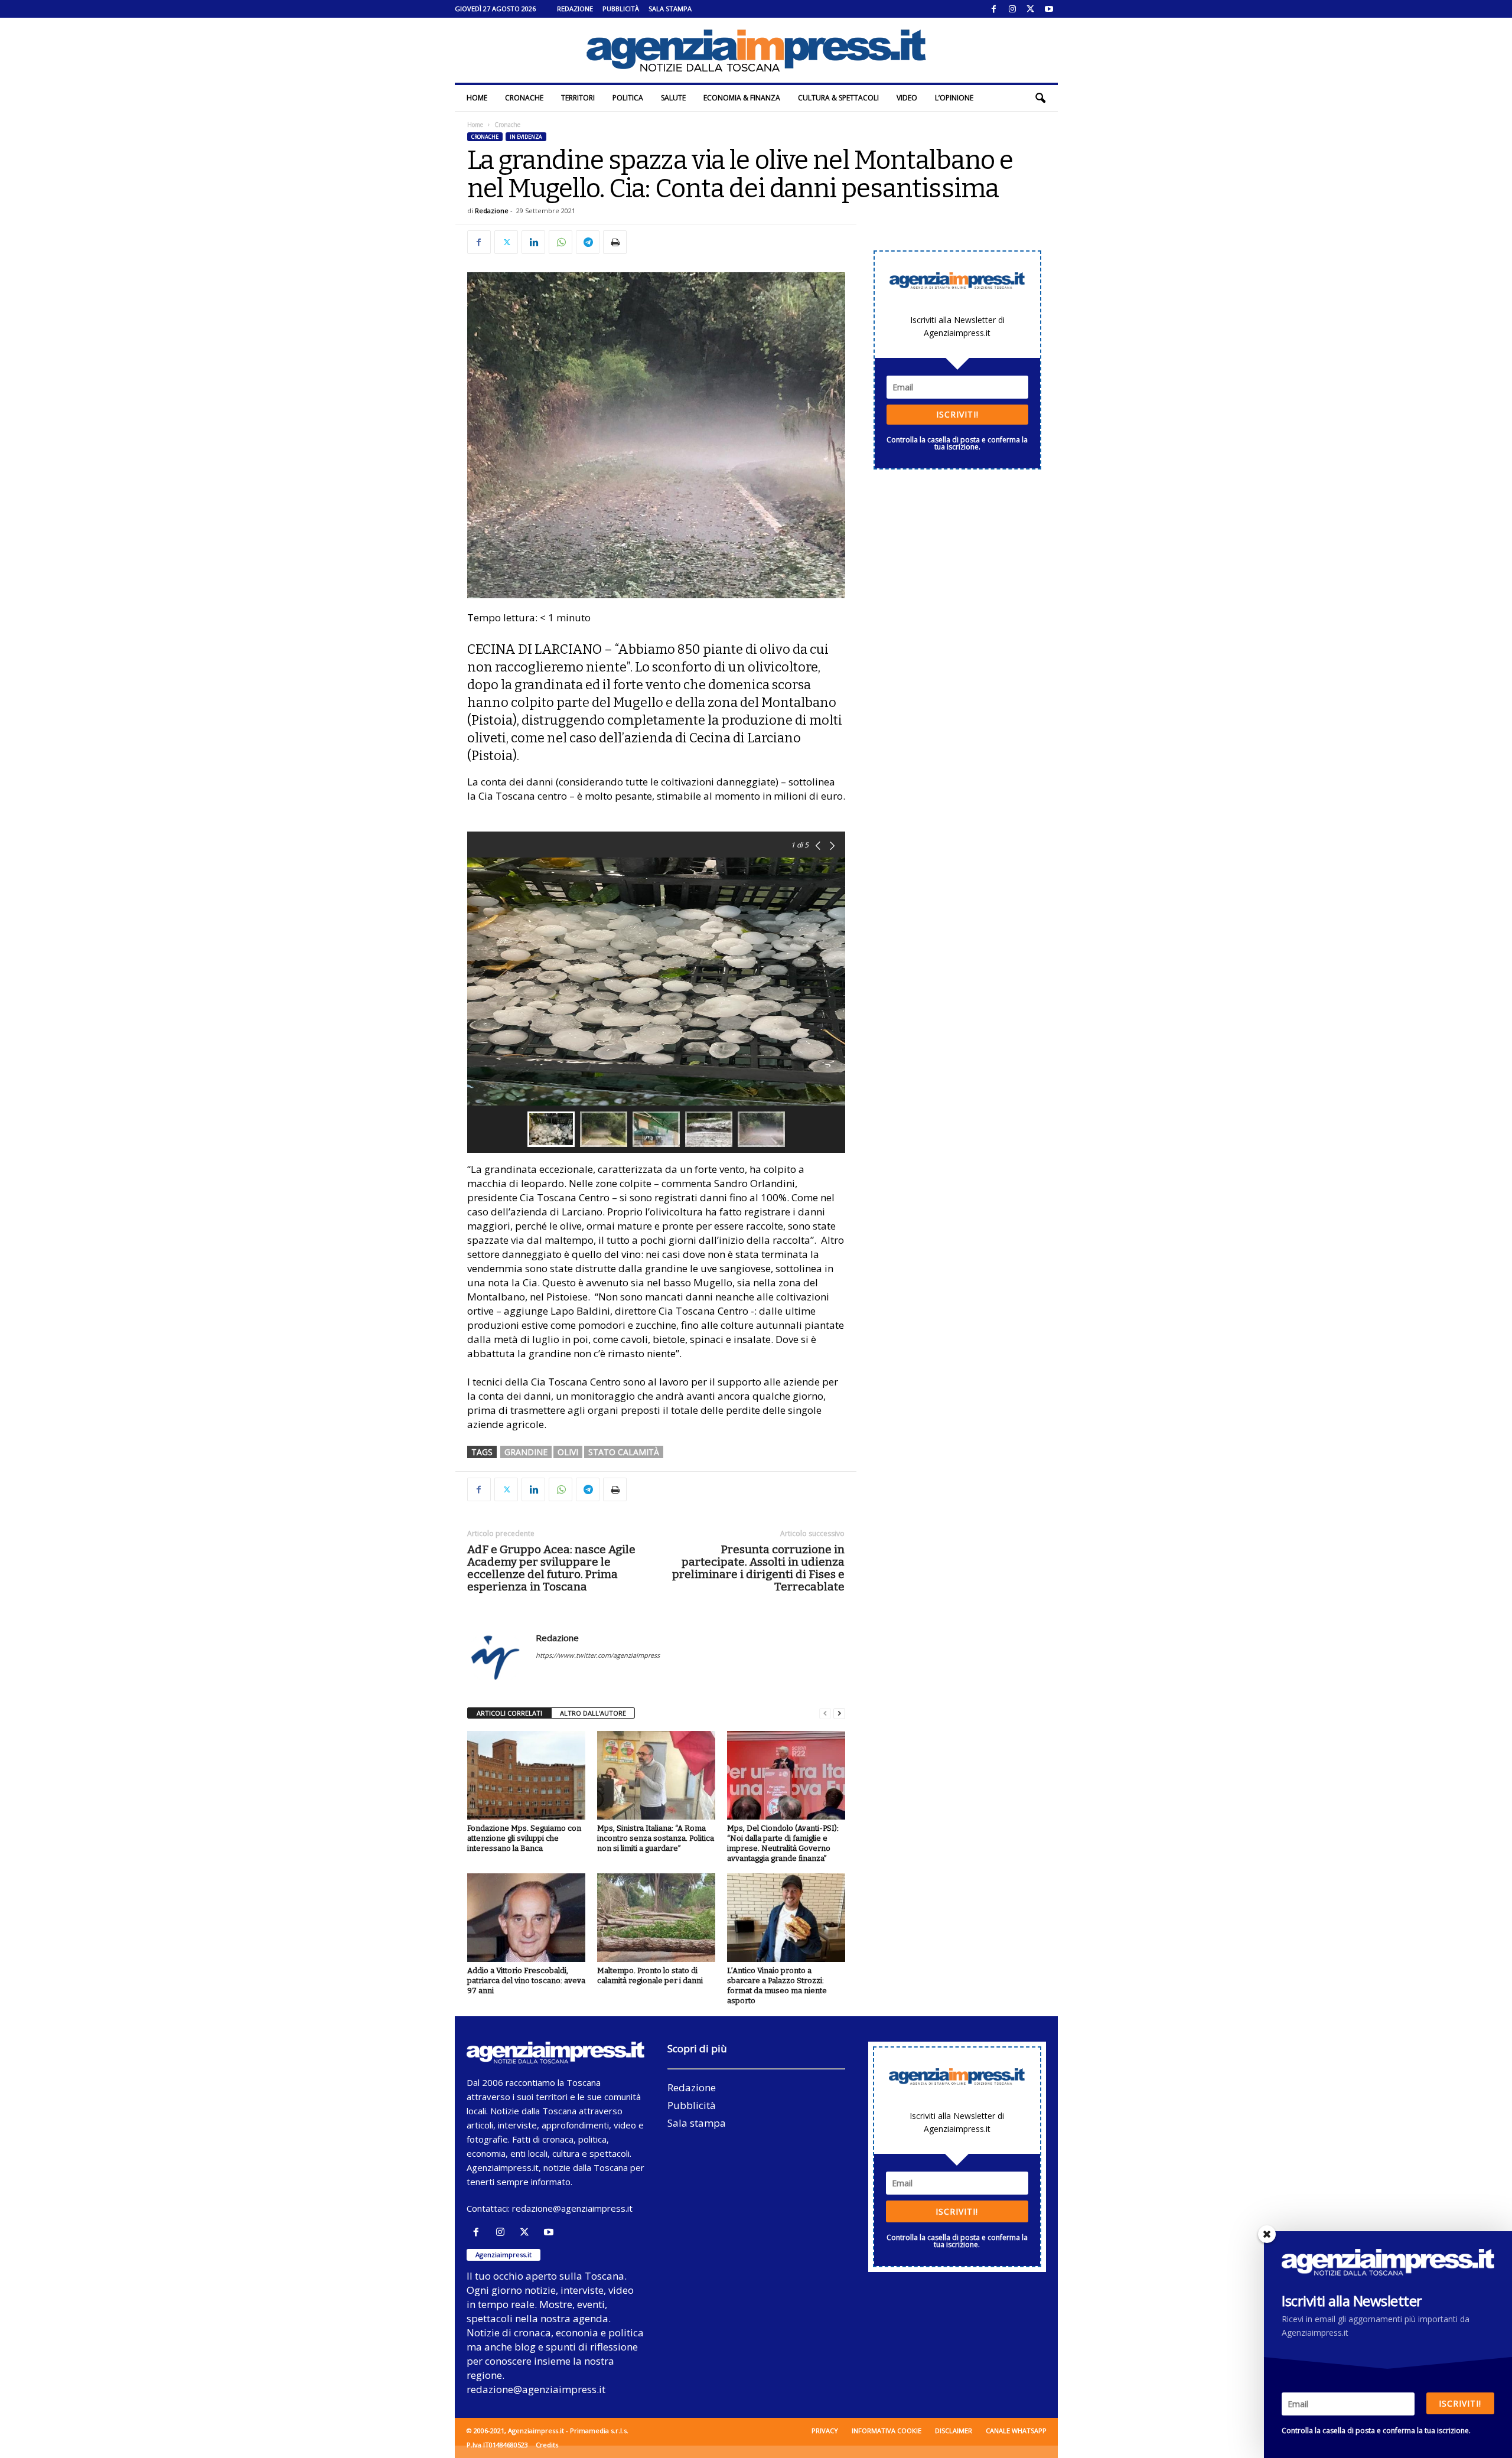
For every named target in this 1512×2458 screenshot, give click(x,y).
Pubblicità (621, 9)
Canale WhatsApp (1016, 2431)
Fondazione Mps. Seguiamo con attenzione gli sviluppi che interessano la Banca (524, 1838)
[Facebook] (994, 9)
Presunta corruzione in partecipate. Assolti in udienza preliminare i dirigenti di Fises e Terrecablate (758, 1568)
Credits (547, 2445)
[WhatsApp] (561, 242)
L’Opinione (954, 98)
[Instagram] (1012, 9)
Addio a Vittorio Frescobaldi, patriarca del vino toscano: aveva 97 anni (526, 1981)
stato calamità (624, 1452)
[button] (1040, 98)
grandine (526, 1452)
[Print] (615, 242)
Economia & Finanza (742, 98)
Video (907, 98)
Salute (673, 98)
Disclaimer (954, 2431)
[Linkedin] (533, 242)
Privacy (825, 2431)
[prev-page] (825, 1714)
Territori (578, 98)
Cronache (524, 98)
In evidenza (526, 137)
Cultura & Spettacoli (838, 98)
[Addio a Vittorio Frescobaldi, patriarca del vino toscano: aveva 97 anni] (526, 1918)
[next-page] (839, 1714)
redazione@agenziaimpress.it (572, 2208)
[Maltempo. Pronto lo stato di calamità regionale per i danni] (656, 1918)
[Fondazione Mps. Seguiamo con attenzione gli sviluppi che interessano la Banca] (526, 1775)
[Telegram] (588, 242)
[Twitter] (1031, 9)
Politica (628, 98)
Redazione (575, 9)
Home (477, 98)
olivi (568, 1452)
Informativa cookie (887, 2431)
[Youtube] (1049, 9)
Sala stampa (670, 9)
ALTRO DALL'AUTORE (593, 1713)
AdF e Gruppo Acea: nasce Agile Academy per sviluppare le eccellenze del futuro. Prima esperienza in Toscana (551, 1568)
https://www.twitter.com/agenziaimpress (598, 1655)
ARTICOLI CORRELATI (509, 1713)
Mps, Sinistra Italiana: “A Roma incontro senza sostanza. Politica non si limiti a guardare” (656, 1838)
